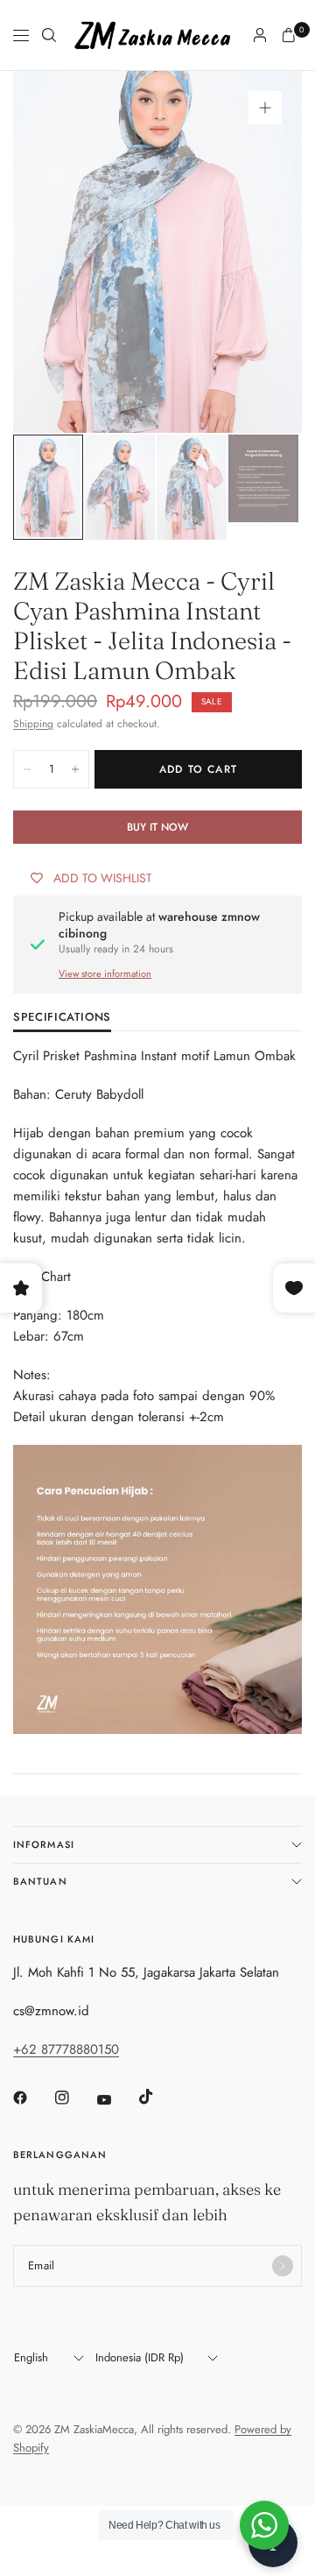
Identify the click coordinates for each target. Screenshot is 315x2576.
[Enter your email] (283, 2266)
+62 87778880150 (66, 2049)
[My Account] (260, 35)
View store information (105, 973)
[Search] (49, 35)
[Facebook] (32, 2098)
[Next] (262, 251)
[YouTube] (116, 2100)
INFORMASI (44, 1844)
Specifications (62, 1018)
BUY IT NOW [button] (157, 827)
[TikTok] (158, 2097)
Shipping (33, 724)
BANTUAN (40, 1881)
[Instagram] (74, 2098)
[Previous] (53, 251)
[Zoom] (265, 108)
